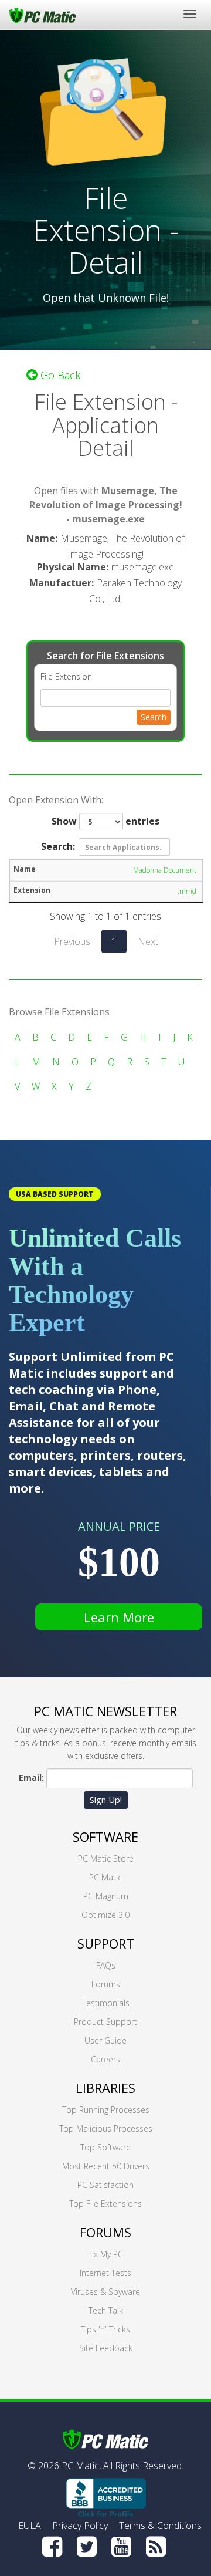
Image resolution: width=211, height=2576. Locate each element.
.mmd (187, 891)
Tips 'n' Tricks (105, 2329)
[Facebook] (52, 2547)
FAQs (106, 1965)
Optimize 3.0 (105, 1915)
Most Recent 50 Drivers (106, 2166)
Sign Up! (106, 1800)
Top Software (105, 2147)
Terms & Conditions (160, 2526)
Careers (105, 2059)
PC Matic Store (106, 1858)
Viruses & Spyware (105, 2292)
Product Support (105, 2022)
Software (105, 1836)
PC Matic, (81, 2466)
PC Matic (105, 1877)
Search (154, 717)
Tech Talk (106, 2310)
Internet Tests (105, 2273)
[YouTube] (121, 2547)
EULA (30, 2526)
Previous (72, 941)
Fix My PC (105, 2254)
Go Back (59, 375)
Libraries (105, 2088)
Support (106, 1943)
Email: (31, 1777)
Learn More (119, 1617)
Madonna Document (165, 870)
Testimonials (106, 2003)
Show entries (105, 821)
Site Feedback (106, 2348)
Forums (106, 1984)
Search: (58, 846)
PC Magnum (106, 1896)
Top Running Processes (106, 2110)
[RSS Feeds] (156, 2547)
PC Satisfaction (105, 2185)
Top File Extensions (105, 2204)
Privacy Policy (80, 2526)
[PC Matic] (42, 15)
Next (148, 941)
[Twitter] (87, 2547)
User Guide (105, 2040)
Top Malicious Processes (106, 2128)
